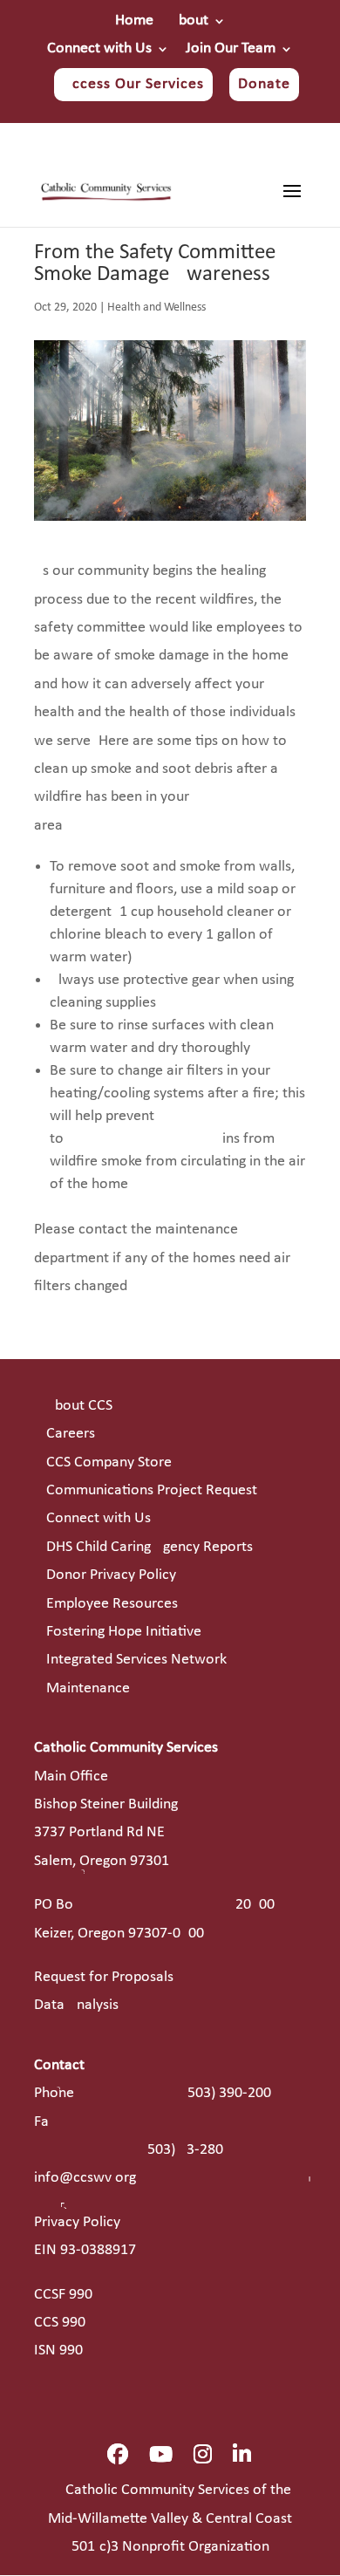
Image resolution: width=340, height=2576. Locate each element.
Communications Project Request (152, 1490)
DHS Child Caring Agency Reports (150, 1547)
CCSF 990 (63, 2295)
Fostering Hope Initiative (124, 1632)
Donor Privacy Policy (111, 1575)
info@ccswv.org (85, 2178)
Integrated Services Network (136, 1660)
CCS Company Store (109, 1462)
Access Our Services (133, 84)
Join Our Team (231, 49)
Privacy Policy (77, 2222)
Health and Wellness (156, 307)
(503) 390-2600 (227, 2093)
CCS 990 (60, 2323)
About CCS (79, 1406)
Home (134, 21)
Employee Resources (112, 1604)
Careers (71, 1434)
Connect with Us (99, 49)
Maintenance (88, 1688)
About (189, 21)
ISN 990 (58, 2351)
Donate (264, 84)
